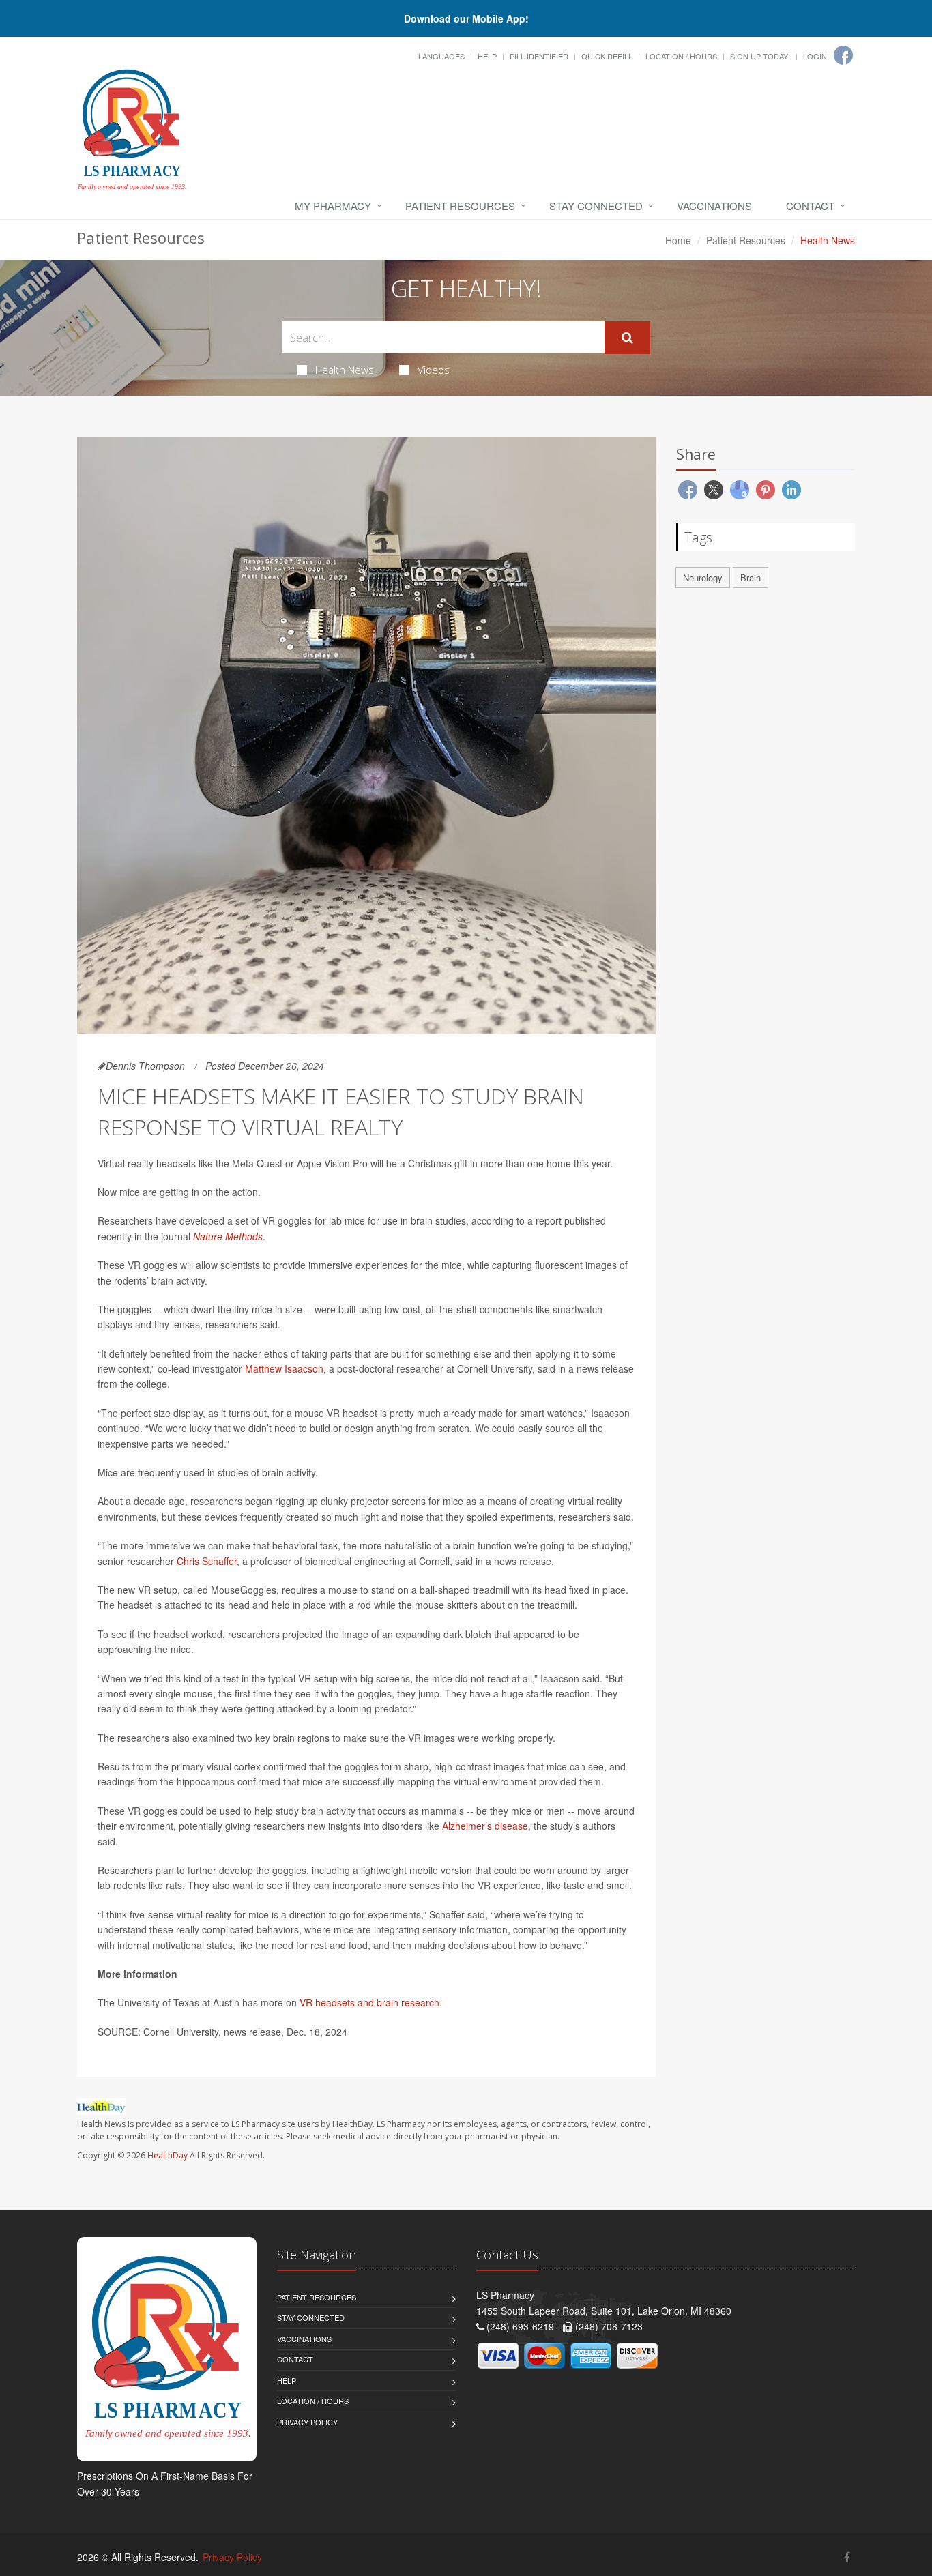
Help (487, 56)
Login (815, 56)
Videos (434, 370)
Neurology (703, 577)
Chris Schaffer (207, 1561)
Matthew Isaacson (284, 1368)
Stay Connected (596, 206)
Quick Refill (607, 56)
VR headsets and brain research (369, 2002)
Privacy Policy (307, 2422)
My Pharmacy (333, 206)
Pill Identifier (539, 56)
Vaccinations (714, 206)
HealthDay (168, 2155)
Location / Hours (681, 56)
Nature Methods (228, 1236)
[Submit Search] (627, 338)
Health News (345, 370)
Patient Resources (460, 206)
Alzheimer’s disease (485, 1826)
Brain (751, 577)
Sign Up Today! (760, 56)
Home (678, 240)
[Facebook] (843, 55)
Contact (810, 206)
